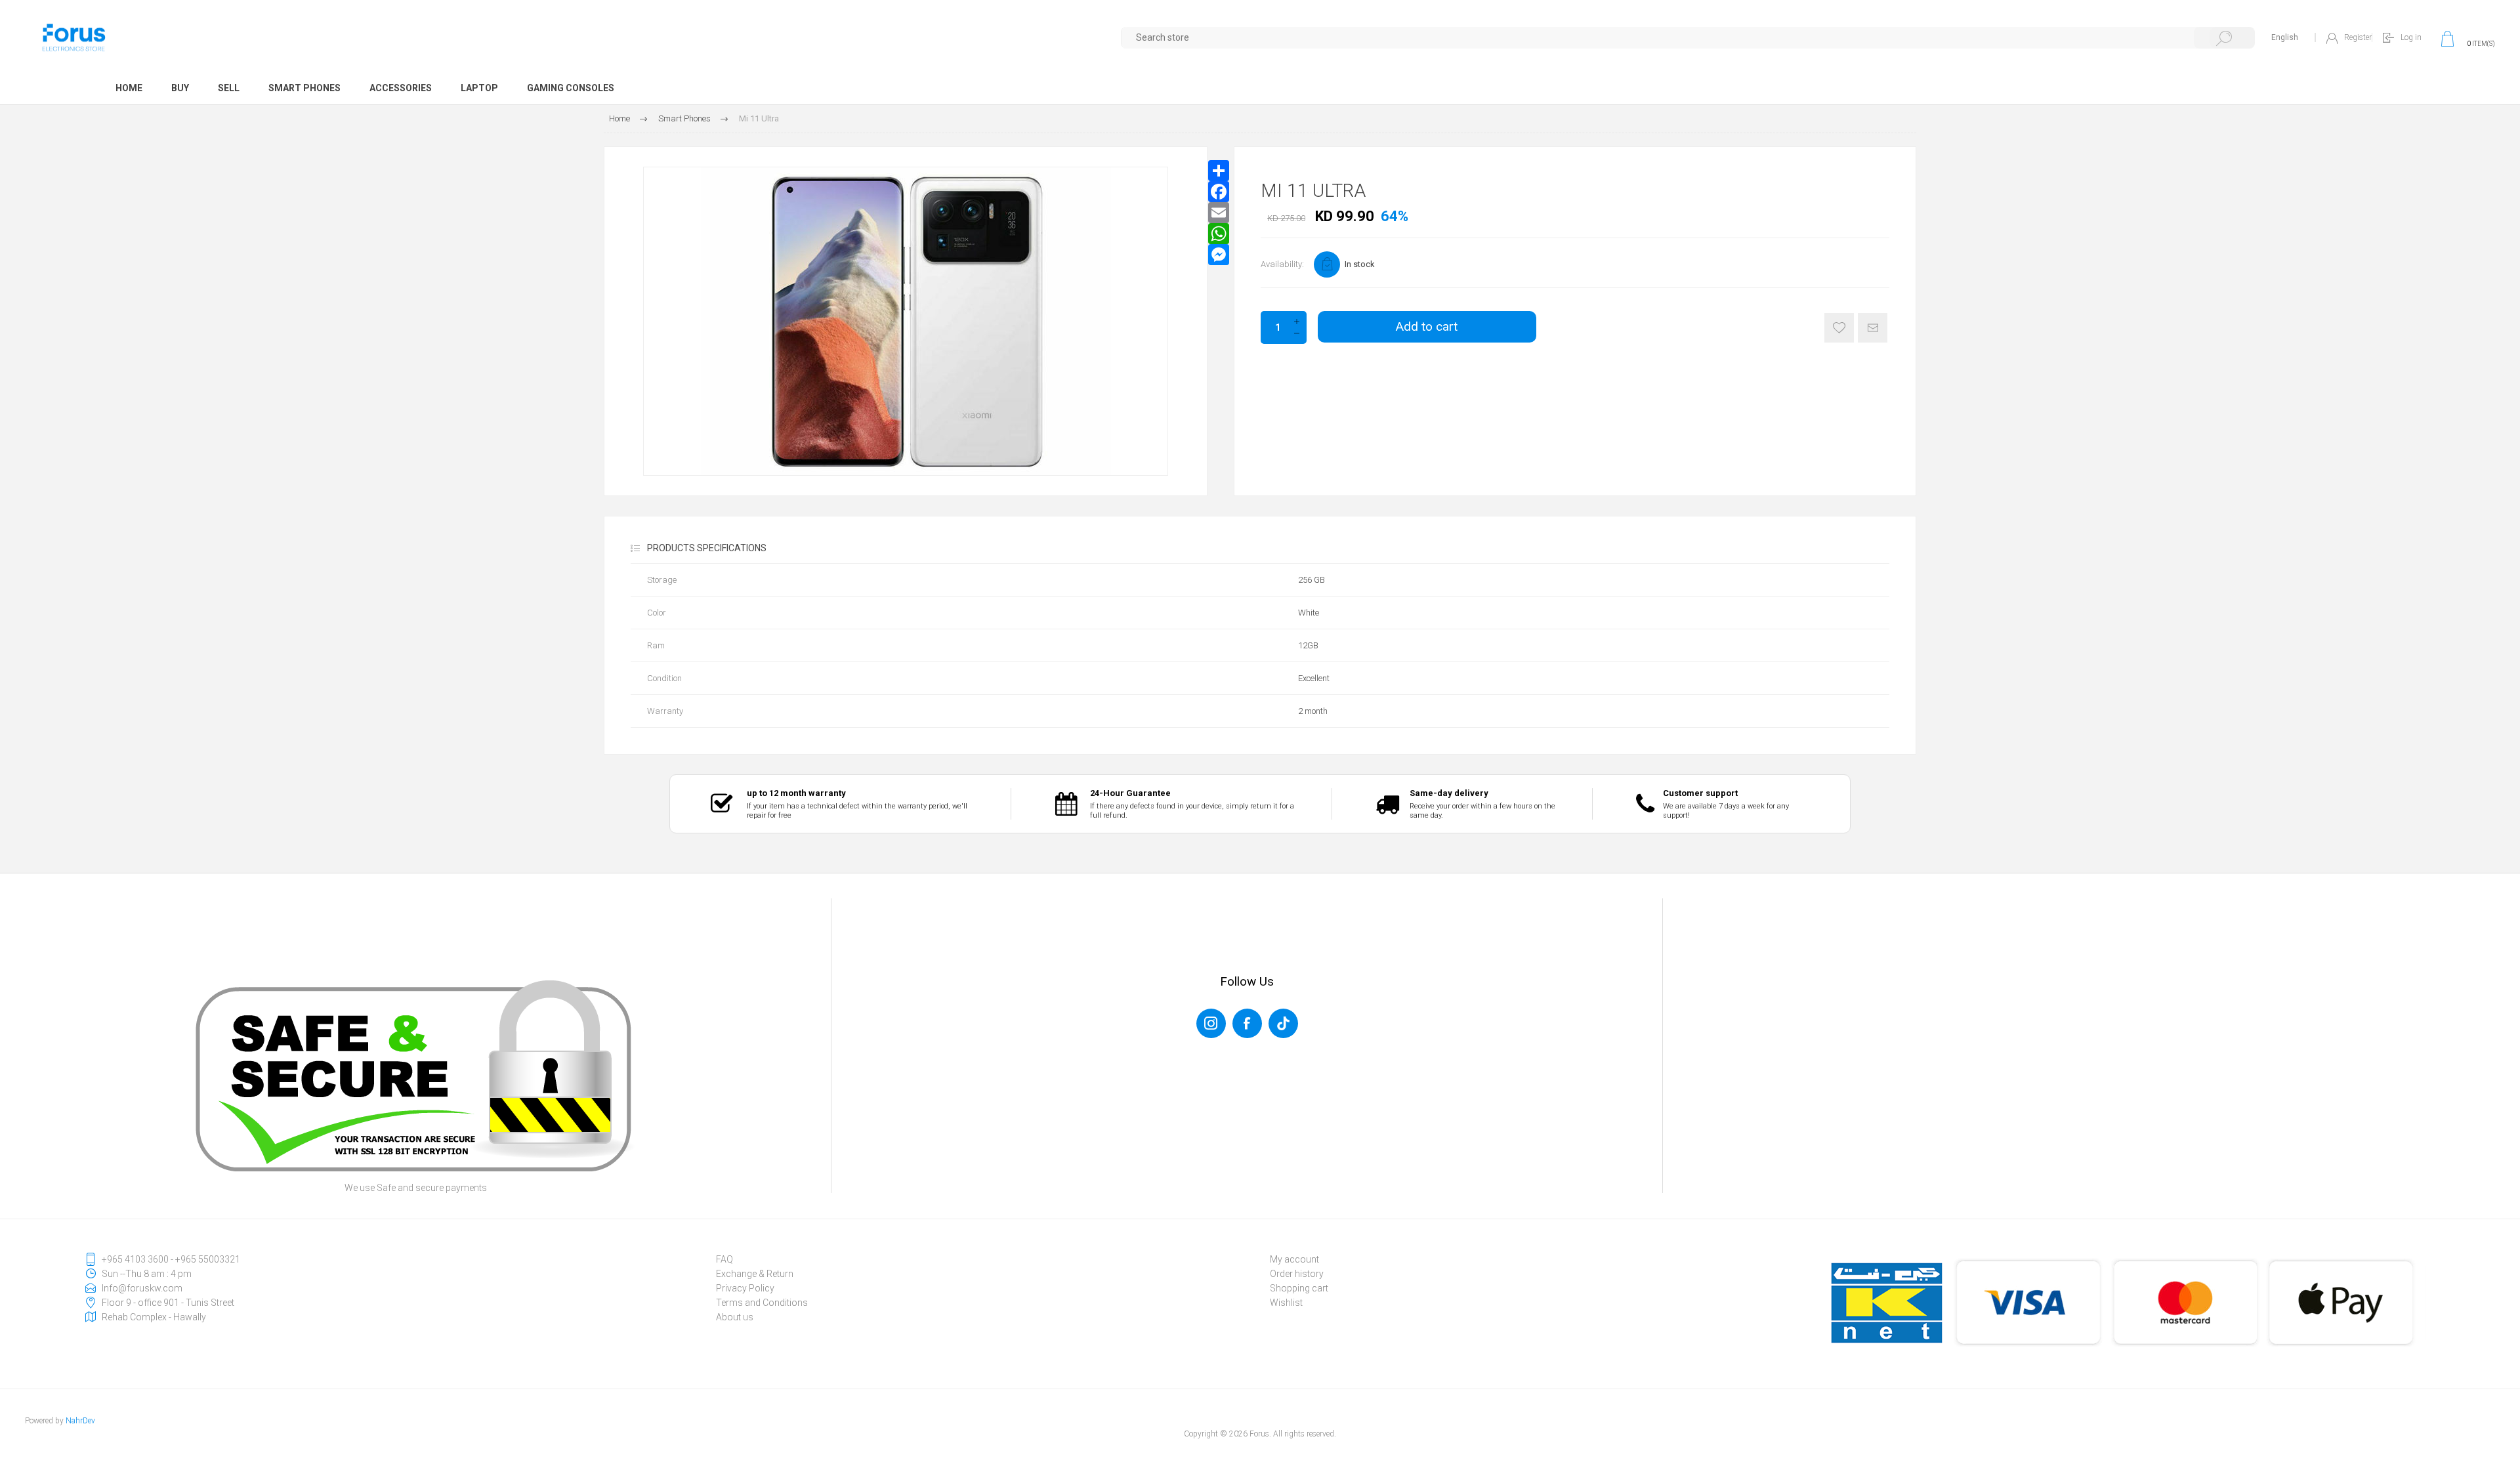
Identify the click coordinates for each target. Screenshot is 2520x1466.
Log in (2411, 37)
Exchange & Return (755, 1274)
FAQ (724, 1259)
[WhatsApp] (1219, 234)
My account (1294, 1259)
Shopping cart (1299, 1288)
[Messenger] (1219, 255)
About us (735, 1317)
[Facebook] (1219, 192)
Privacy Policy (745, 1288)
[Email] (1219, 213)
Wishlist (1286, 1303)
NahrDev (80, 1421)
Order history (1297, 1274)
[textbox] (1688, 38)
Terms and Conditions (762, 1303)
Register (2358, 37)
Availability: (1282, 264)
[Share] (1219, 171)
